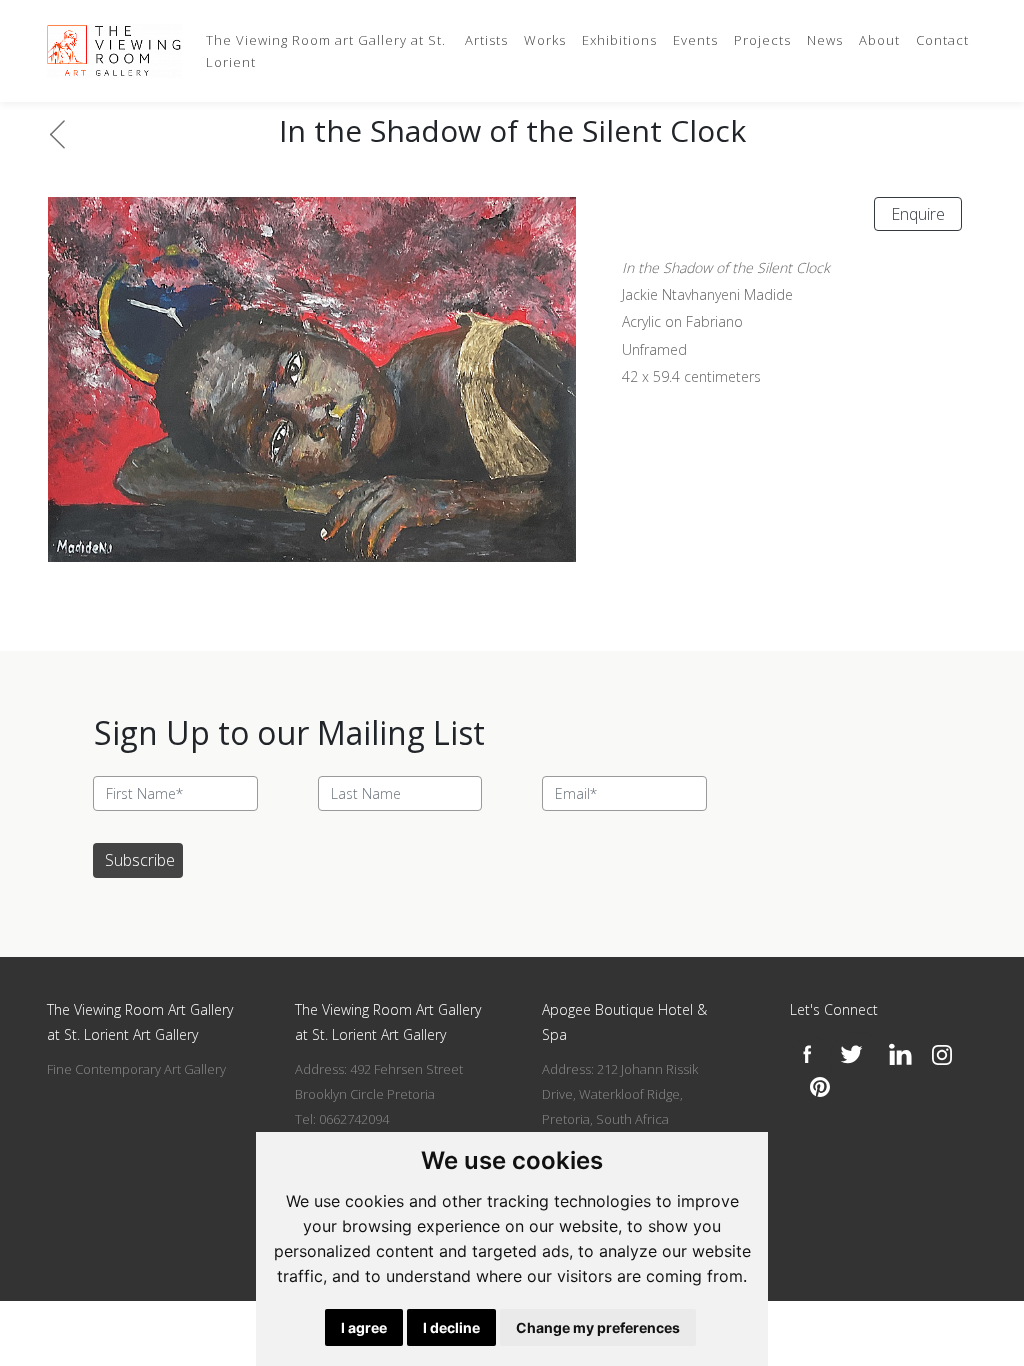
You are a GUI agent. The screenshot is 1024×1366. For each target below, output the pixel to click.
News (825, 40)
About (879, 40)
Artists (486, 40)
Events (695, 40)
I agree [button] (364, 1327)
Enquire (918, 214)
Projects (762, 40)
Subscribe (140, 860)
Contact (942, 40)
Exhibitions (619, 40)
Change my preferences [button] (598, 1327)
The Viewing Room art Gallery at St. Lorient (326, 51)
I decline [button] (451, 1327)
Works (545, 40)
